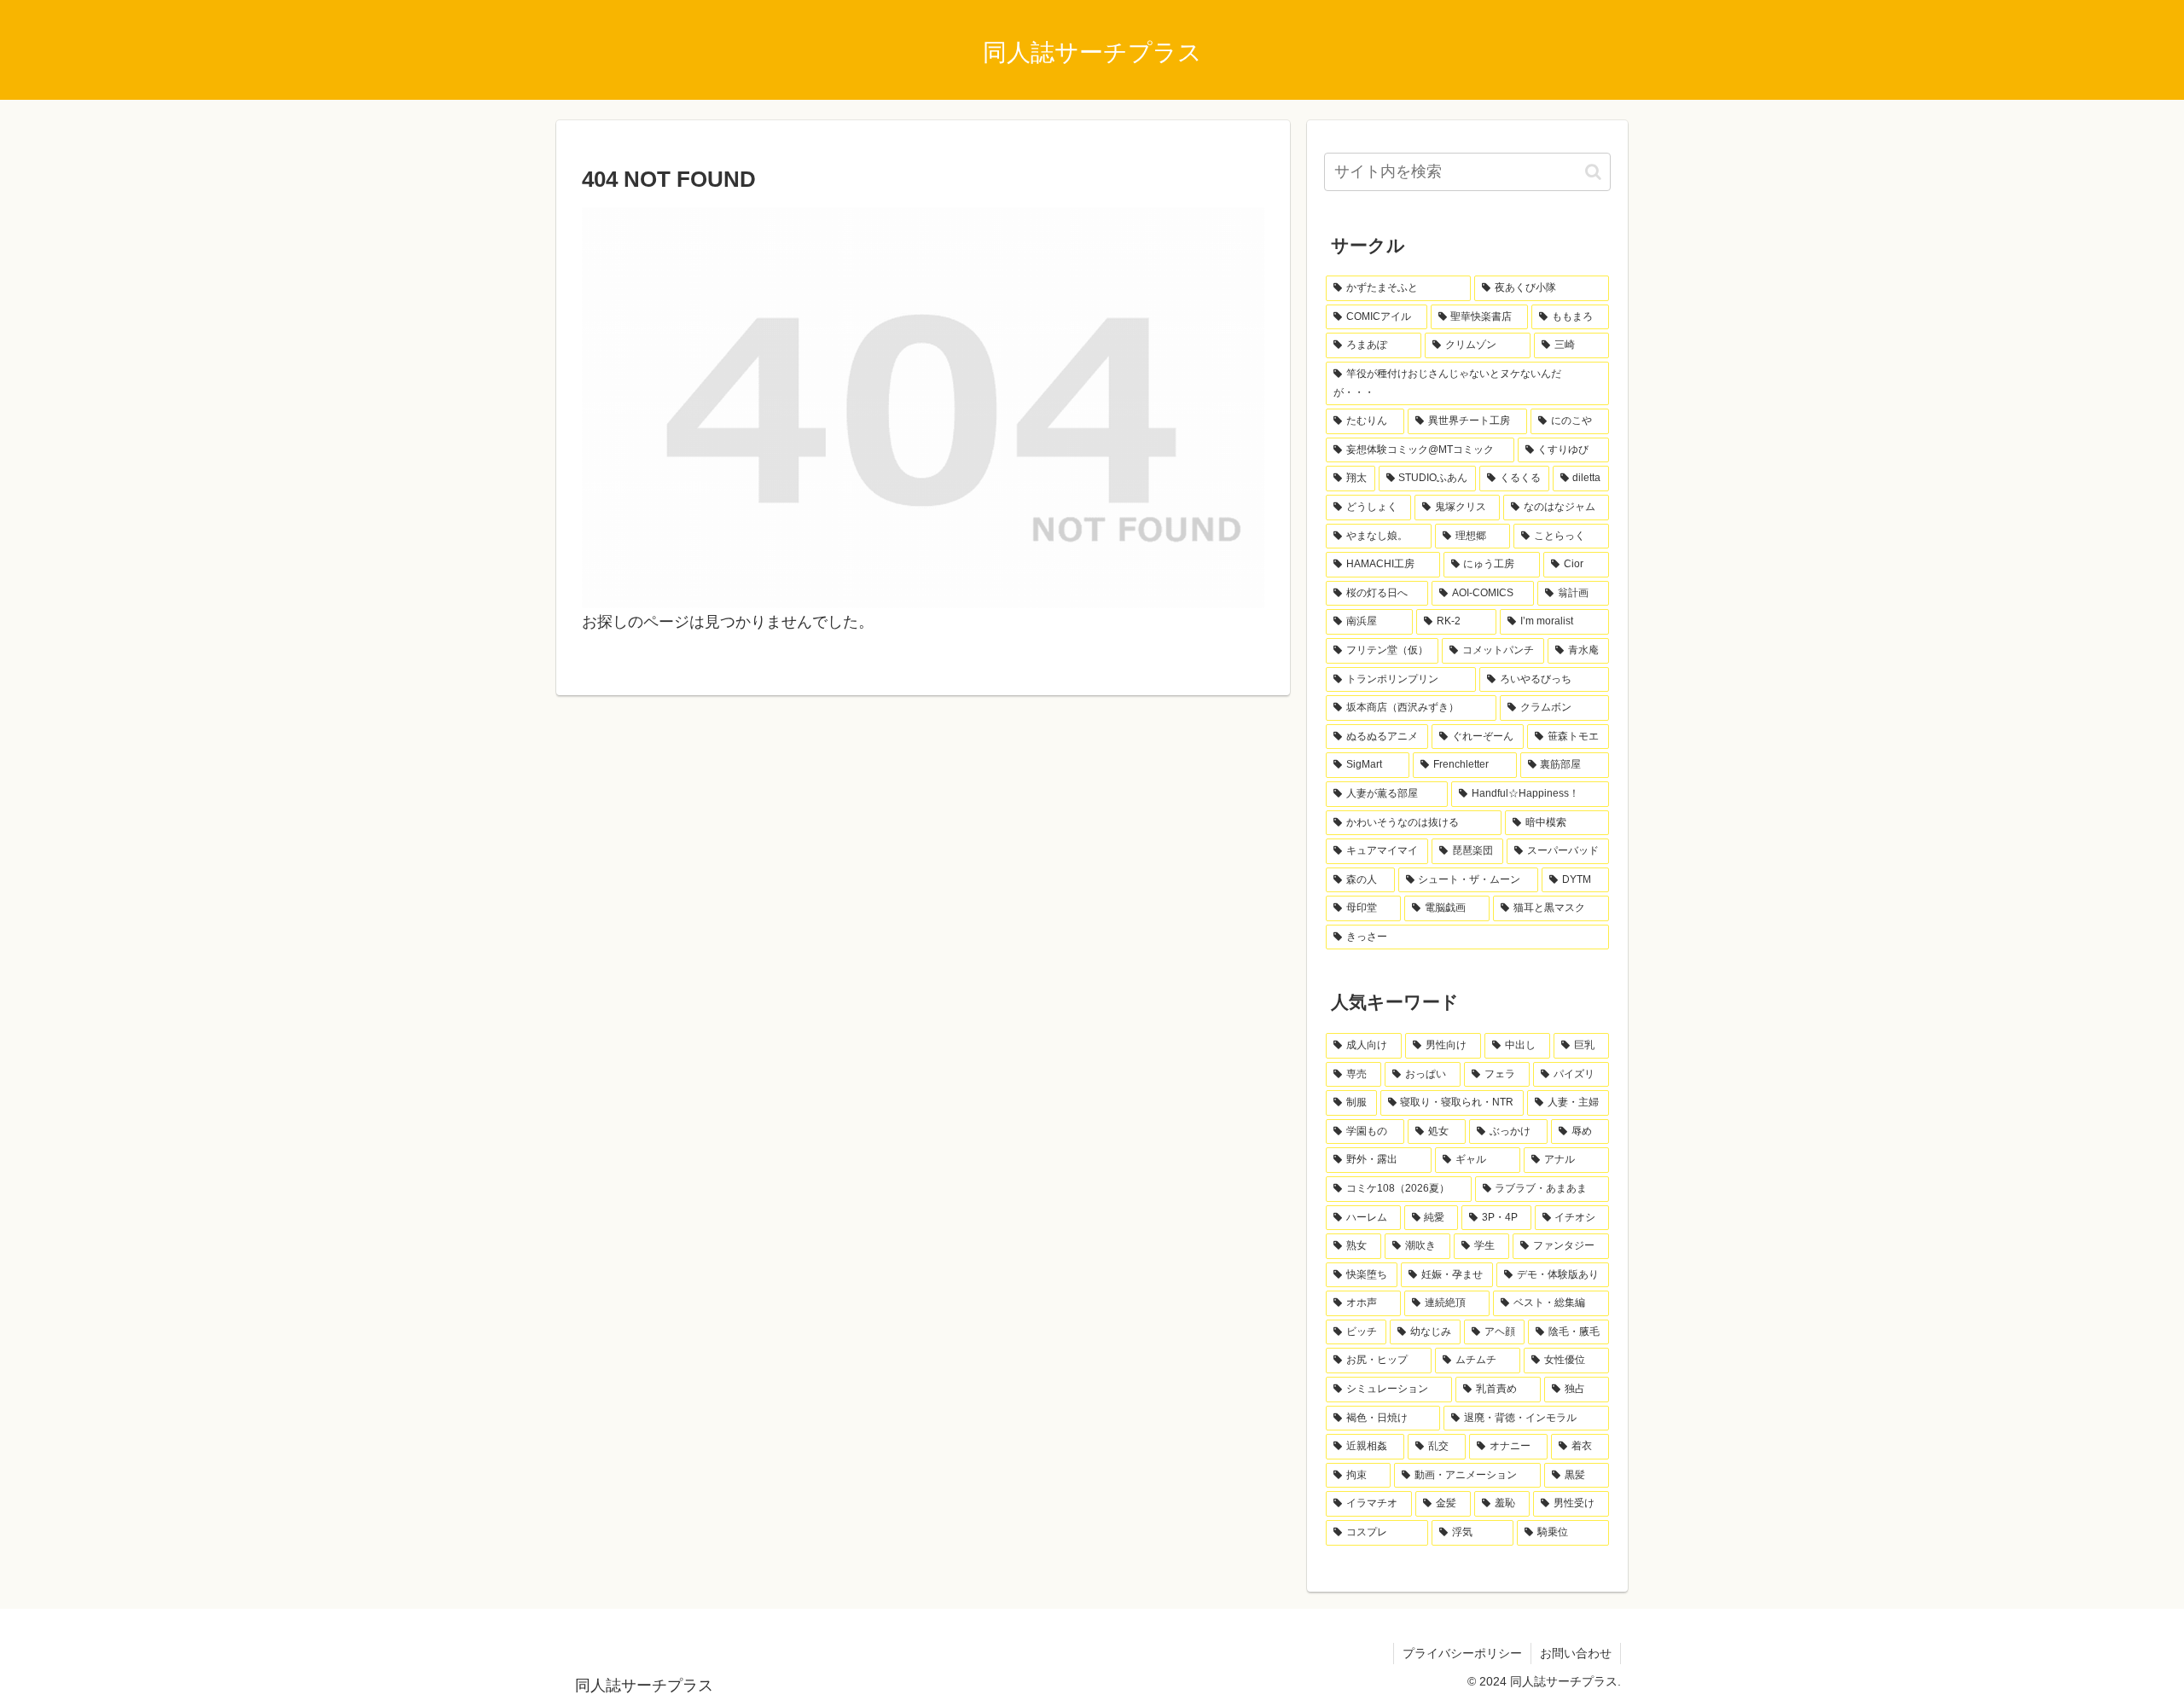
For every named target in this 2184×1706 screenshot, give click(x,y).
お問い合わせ (1576, 1653)
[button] (1593, 172)
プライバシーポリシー (1462, 1653)
